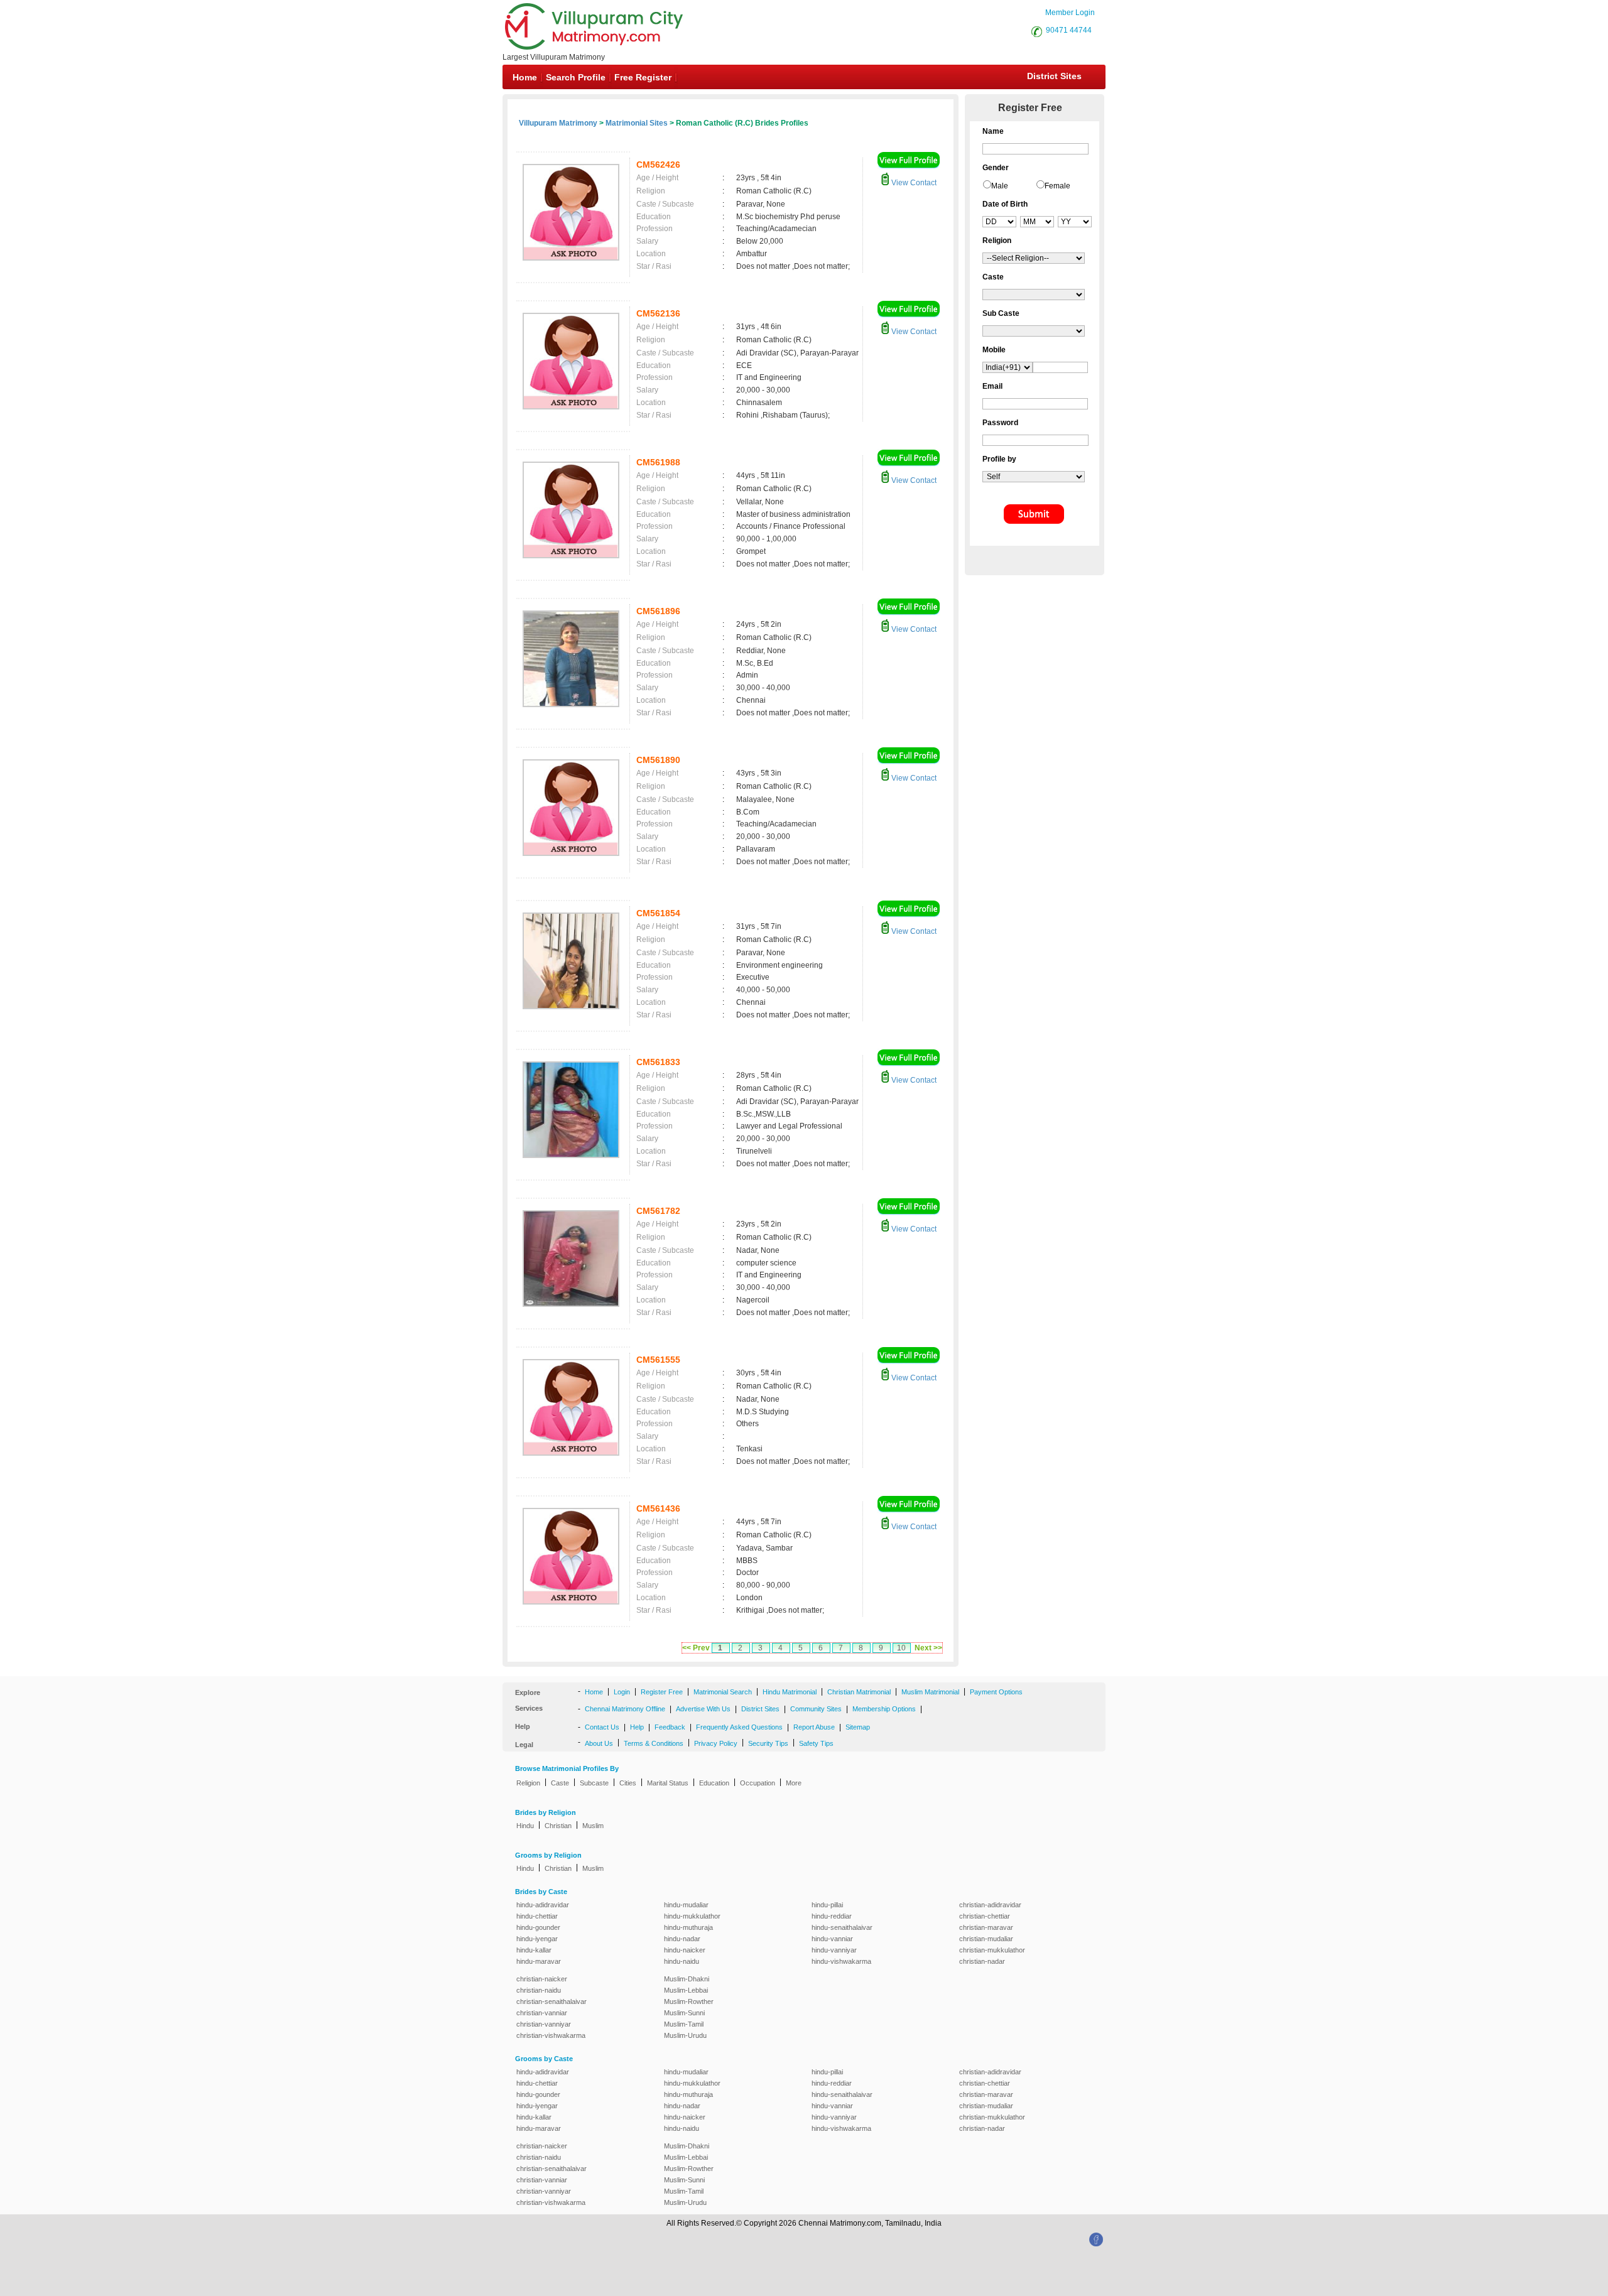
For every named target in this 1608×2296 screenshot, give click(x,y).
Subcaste (594, 1783)
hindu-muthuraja (688, 1927)
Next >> (928, 1648)
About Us (599, 1743)
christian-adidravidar (990, 1905)
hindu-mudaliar (686, 1905)
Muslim (593, 1826)
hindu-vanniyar (834, 1950)
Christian (558, 1826)
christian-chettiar (985, 1916)
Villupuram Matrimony (558, 123)
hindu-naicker (685, 1950)
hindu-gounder (538, 1927)
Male (1000, 186)
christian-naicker (542, 1979)
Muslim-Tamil (684, 2024)
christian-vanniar (542, 2013)
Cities (628, 1783)
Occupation (758, 1783)
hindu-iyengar (537, 1939)
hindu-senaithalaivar (842, 1927)
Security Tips (768, 1743)
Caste (560, 1783)
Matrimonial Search (723, 1692)
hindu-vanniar (832, 1939)
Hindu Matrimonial (790, 1692)
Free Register (643, 77)
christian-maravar (986, 1927)
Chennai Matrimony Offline (625, 1709)
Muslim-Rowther (689, 2001)
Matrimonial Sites (637, 123)
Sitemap (858, 1727)
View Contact (913, 183)
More (794, 1783)
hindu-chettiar (537, 1916)
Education (714, 1783)
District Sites (1054, 76)
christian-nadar (982, 1961)
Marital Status (668, 1783)
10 (901, 1648)
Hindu (525, 1826)
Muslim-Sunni (684, 2013)
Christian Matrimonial (859, 1692)
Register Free (662, 1692)
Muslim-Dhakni (687, 1979)
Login (622, 1692)
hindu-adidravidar (543, 1905)
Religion (528, 1783)
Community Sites (816, 1709)
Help (637, 1727)
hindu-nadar (682, 1939)
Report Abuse (814, 1727)
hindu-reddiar (832, 1916)
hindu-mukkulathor (692, 1916)
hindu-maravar (539, 1961)
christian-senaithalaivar (551, 2001)
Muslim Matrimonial (930, 1692)
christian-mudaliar (986, 1939)
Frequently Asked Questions (739, 1727)
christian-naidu (539, 1990)
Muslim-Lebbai (686, 1990)
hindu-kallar (534, 1950)
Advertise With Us (703, 1709)
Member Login (1070, 13)
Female (1057, 186)
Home (525, 77)
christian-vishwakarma (551, 2035)
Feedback (670, 1727)
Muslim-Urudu (685, 2035)
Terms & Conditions (654, 1743)
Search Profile (576, 77)
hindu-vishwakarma (841, 1961)
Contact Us (602, 1727)
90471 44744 (1069, 30)
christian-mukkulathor (992, 1950)
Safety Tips (816, 1743)
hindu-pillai (827, 1905)
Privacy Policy (716, 1743)
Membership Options (884, 1709)
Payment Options (996, 1692)
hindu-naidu (682, 1961)
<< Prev (696, 1648)
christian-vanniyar (544, 2024)
